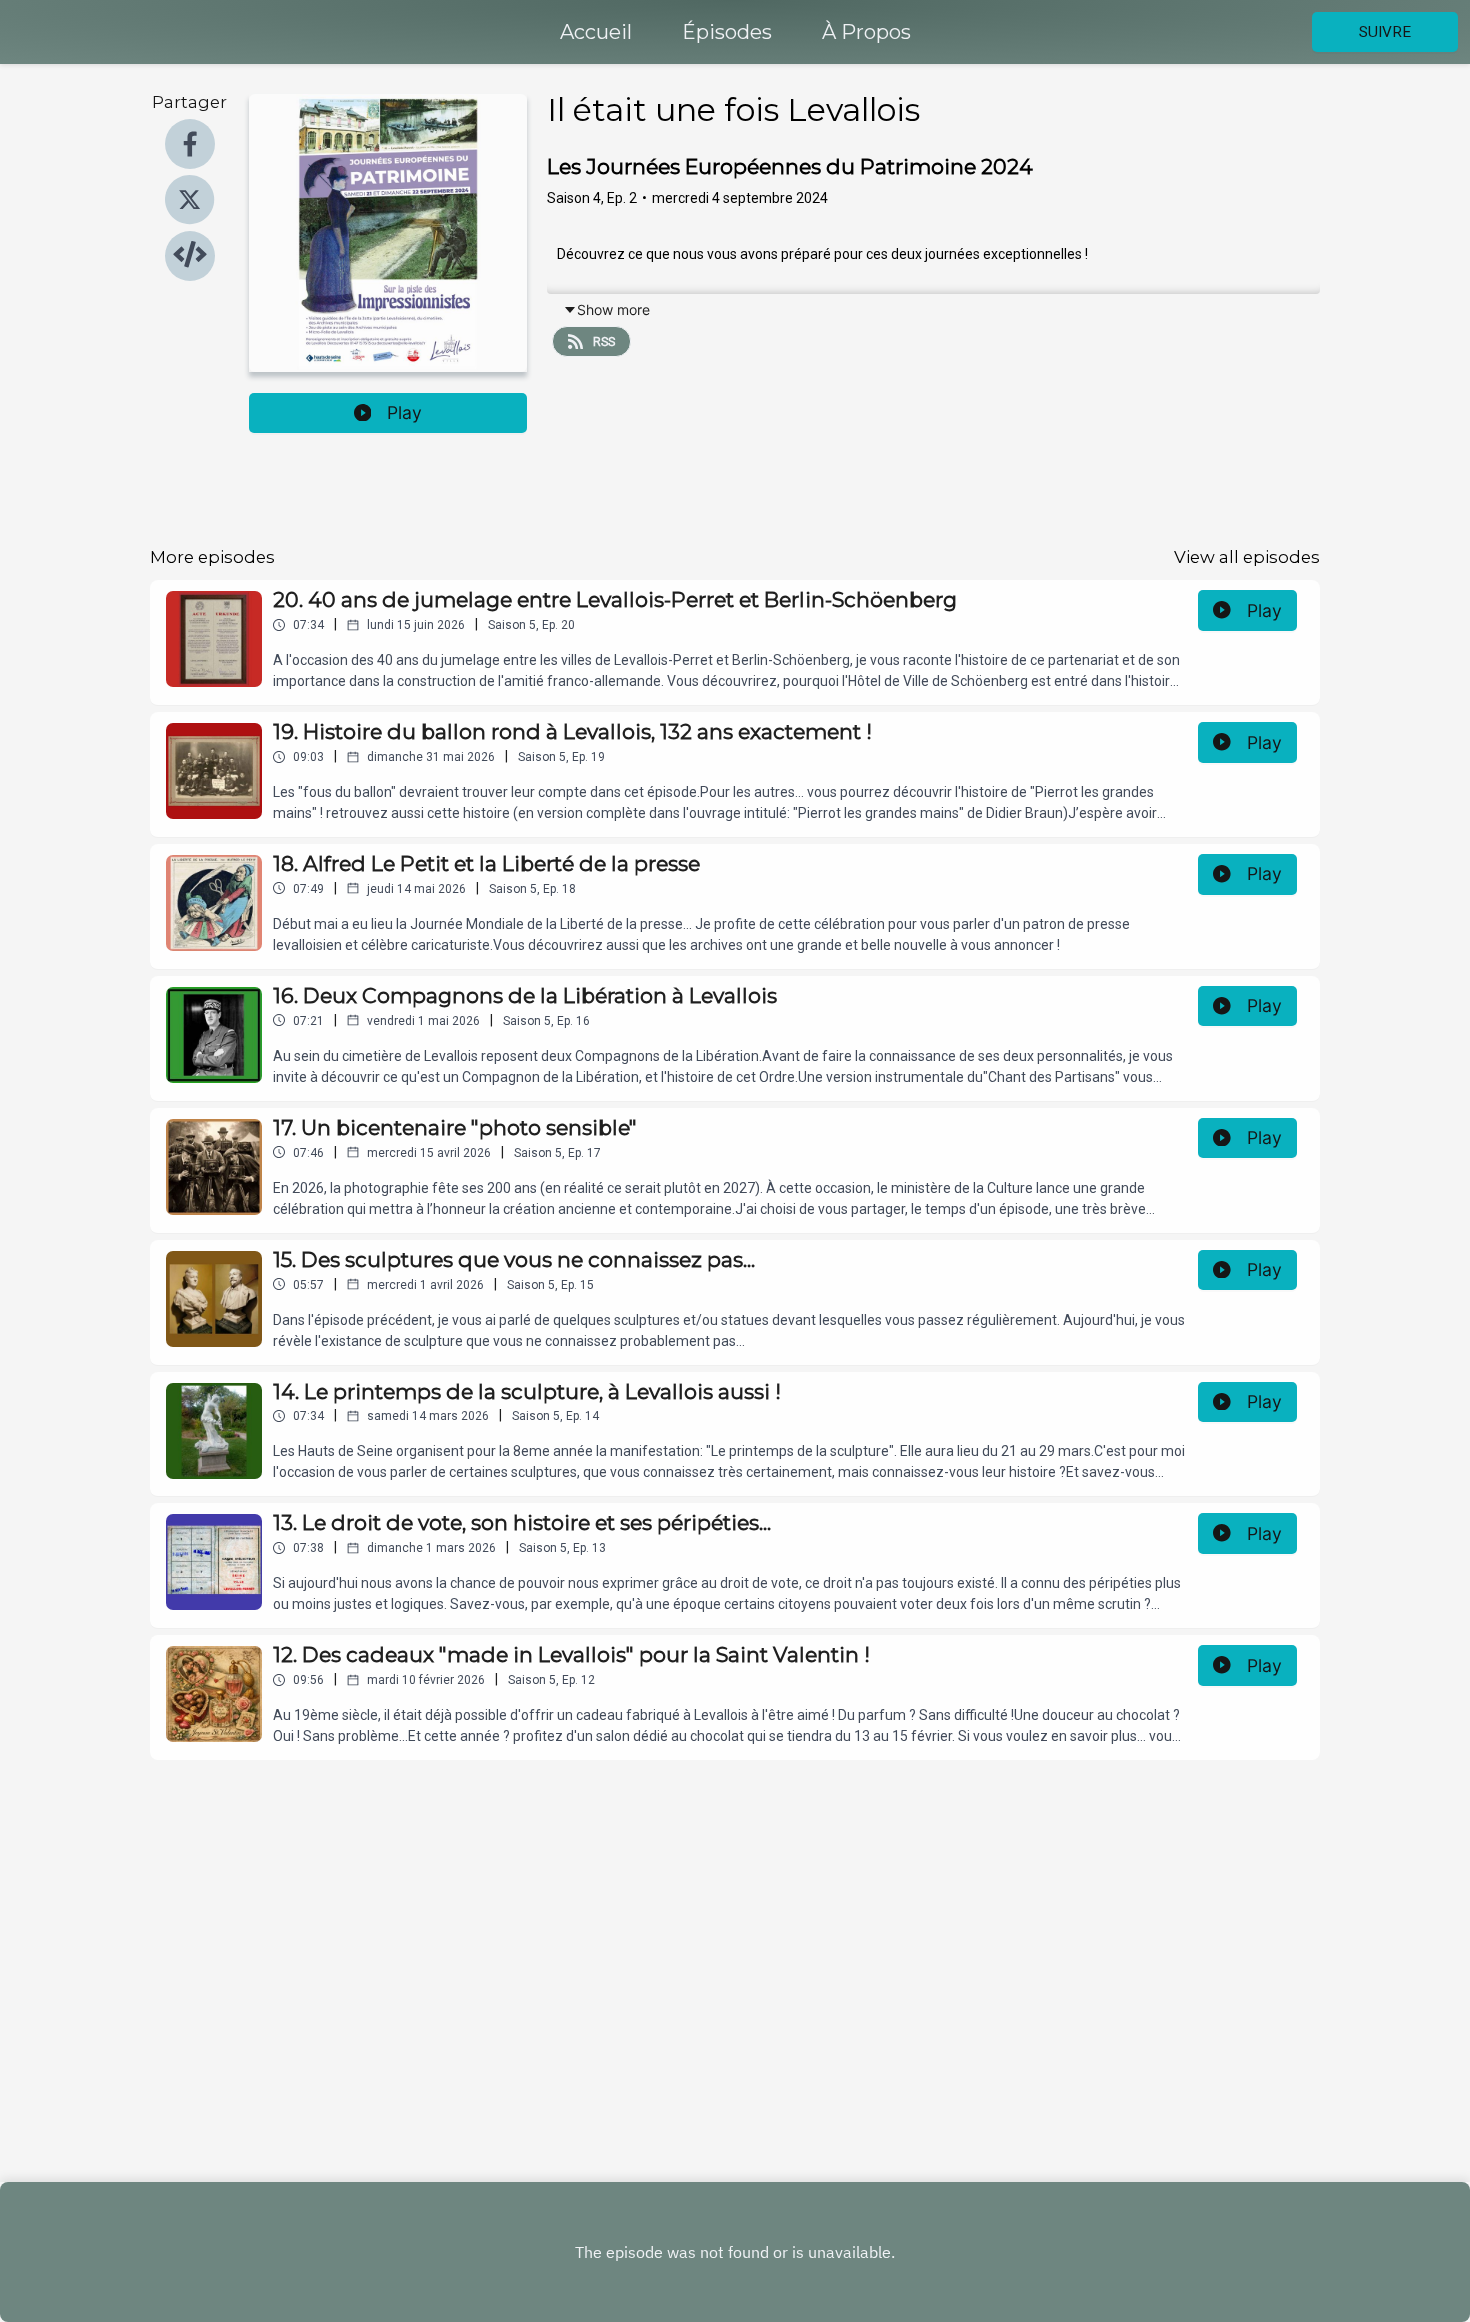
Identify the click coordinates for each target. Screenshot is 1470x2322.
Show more (613, 309)
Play (404, 412)
